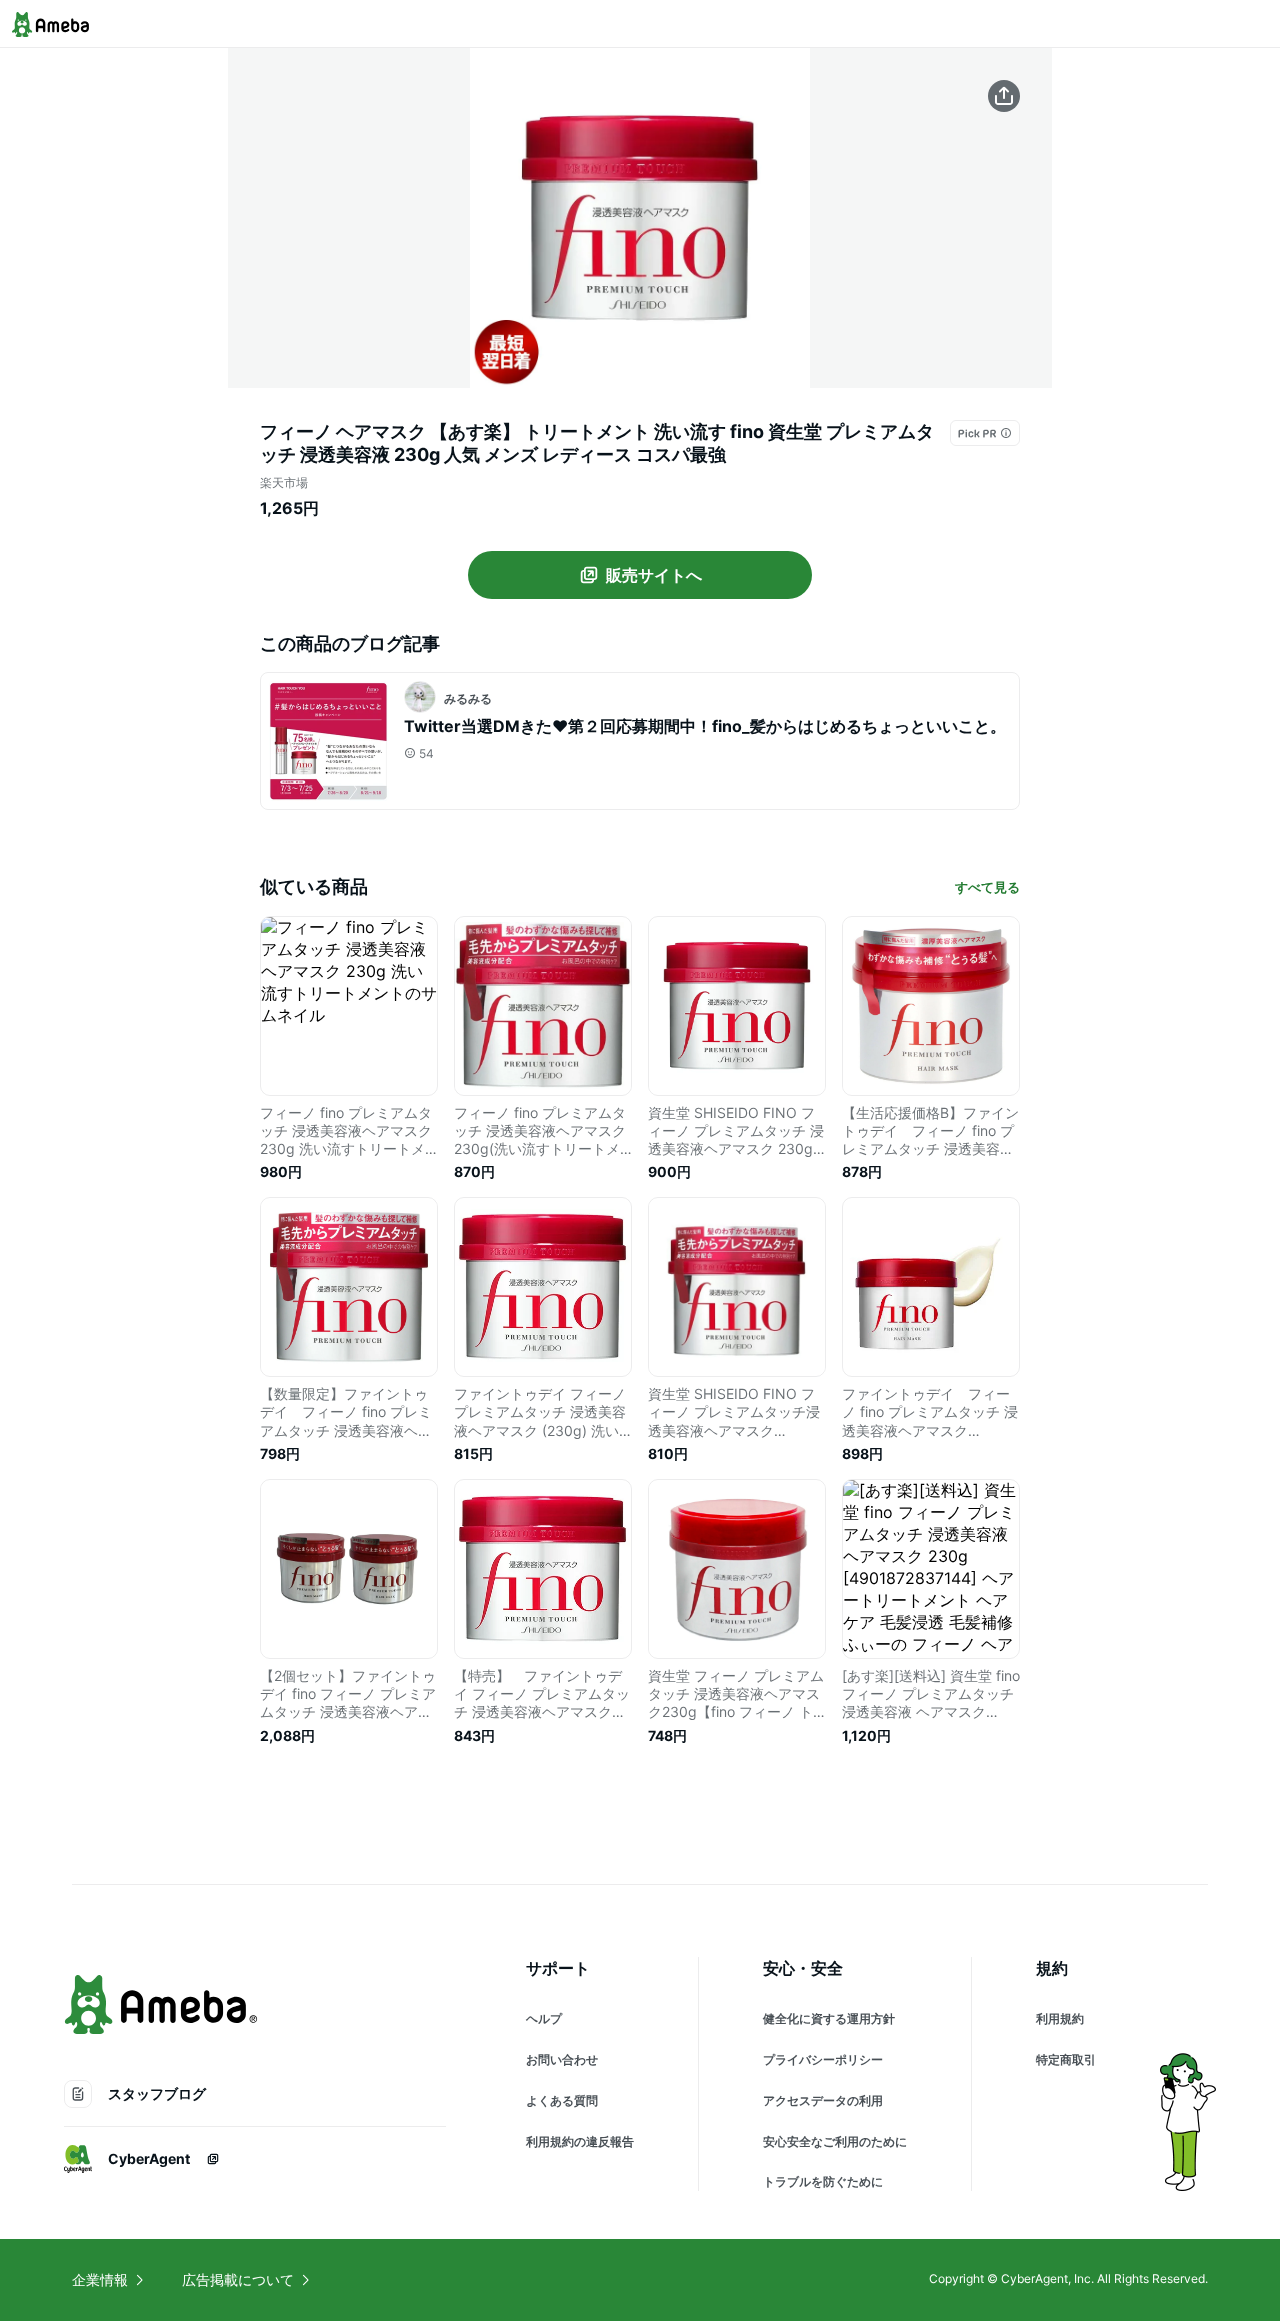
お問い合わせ (562, 2059)
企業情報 (100, 2279)
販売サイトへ (654, 575)
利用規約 (1060, 2018)
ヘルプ (544, 2018)
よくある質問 (562, 2100)
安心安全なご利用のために (835, 2141)
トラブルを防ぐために (823, 2181)
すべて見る (987, 887)
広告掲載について (238, 2279)
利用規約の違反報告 (580, 2141)
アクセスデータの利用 (823, 2100)
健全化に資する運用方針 (829, 2018)
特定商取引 (1066, 2059)
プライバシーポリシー (823, 2059)
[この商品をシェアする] (1004, 96)
